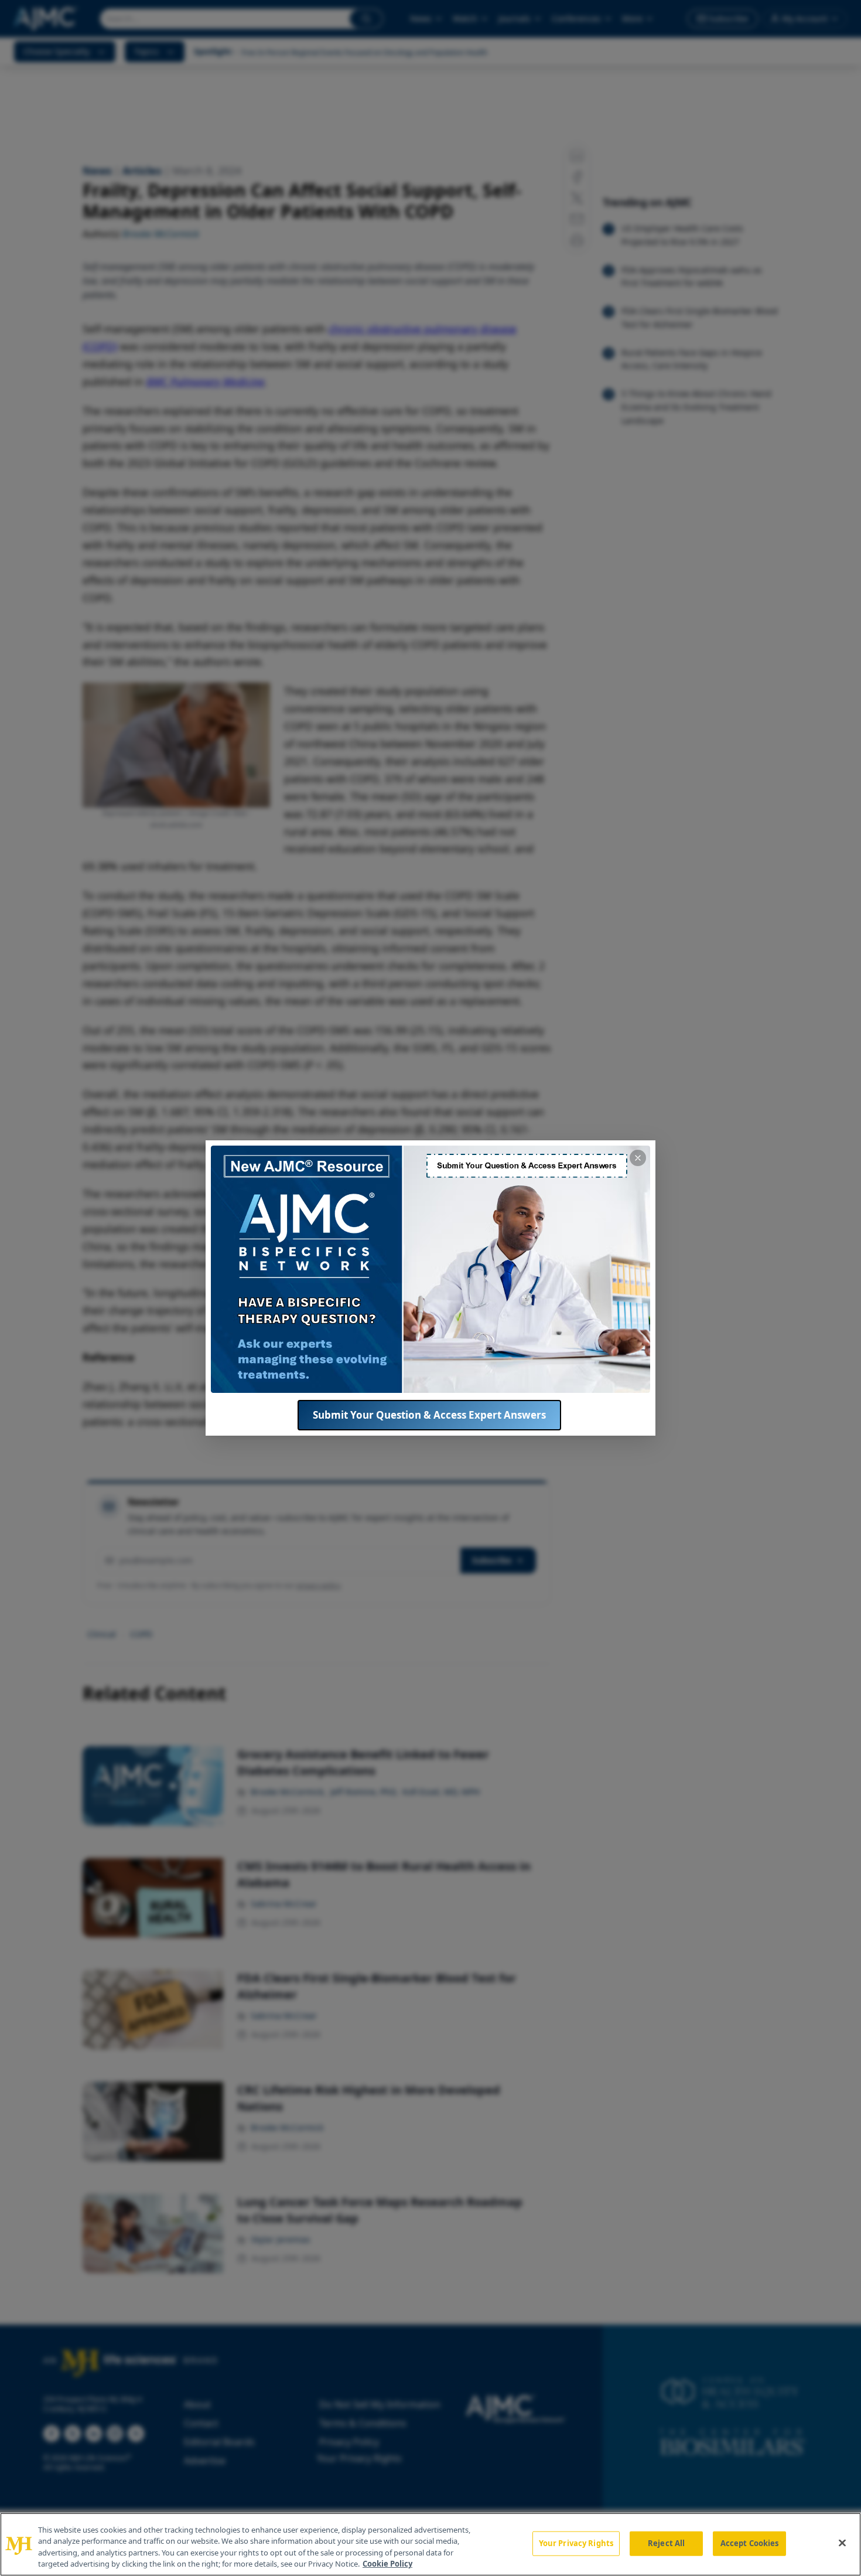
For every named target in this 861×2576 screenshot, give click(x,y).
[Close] (842, 2543)
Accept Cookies (750, 2543)
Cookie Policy (387, 2564)
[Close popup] (638, 1158)
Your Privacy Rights (576, 2543)
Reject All (666, 2543)
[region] (430, 2544)
